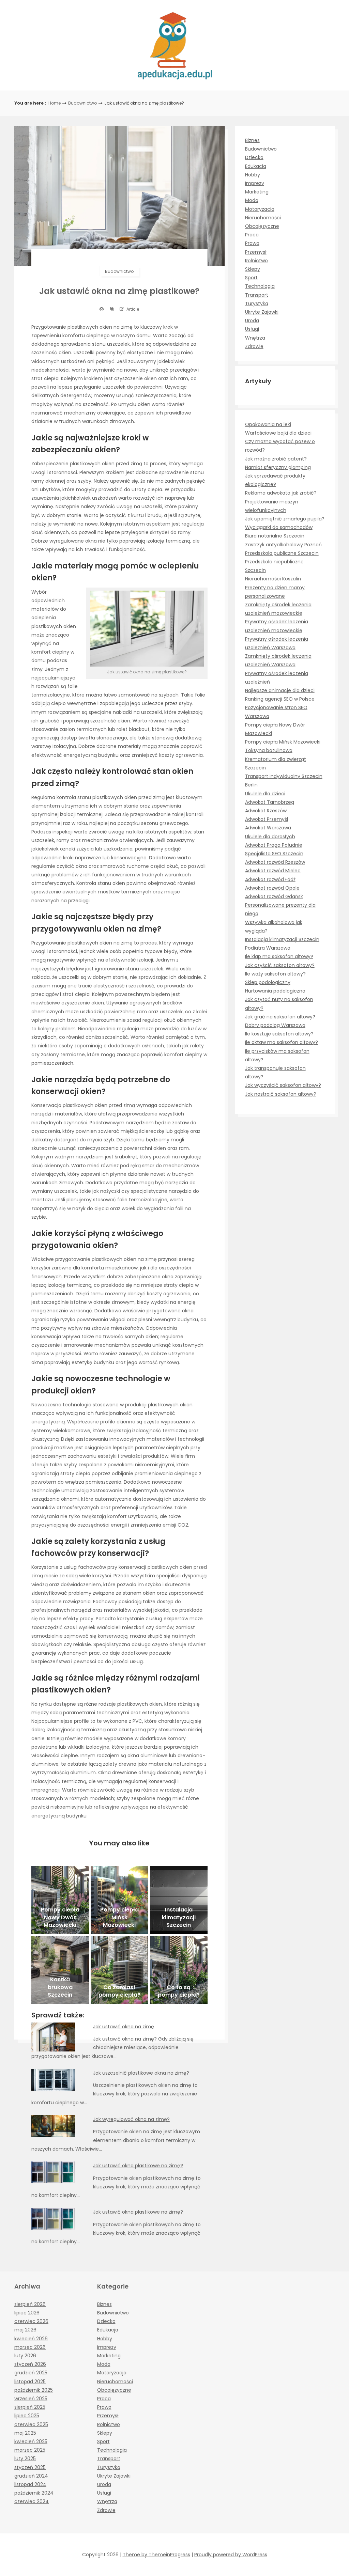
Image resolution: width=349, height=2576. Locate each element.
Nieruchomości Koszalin (273, 579)
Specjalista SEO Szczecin (274, 854)
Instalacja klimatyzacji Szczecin (282, 939)
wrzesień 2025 (31, 2399)
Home (55, 103)
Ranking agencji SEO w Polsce (280, 699)
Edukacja (256, 166)
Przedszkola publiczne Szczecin (282, 553)
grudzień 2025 (31, 2373)
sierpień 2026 (30, 2304)
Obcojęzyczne (262, 226)
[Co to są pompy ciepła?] (179, 1970)
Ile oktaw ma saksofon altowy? (282, 1042)
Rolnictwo (256, 261)
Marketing (257, 192)
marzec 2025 (30, 2450)
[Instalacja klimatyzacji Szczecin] (179, 1900)
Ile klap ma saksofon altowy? (279, 956)
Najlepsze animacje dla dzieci (280, 690)
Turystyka (257, 303)
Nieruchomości (263, 218)
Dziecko (254, 157)
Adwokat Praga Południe (274, 845)
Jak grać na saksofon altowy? (280, 1017)
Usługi (252, 329)
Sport (251, 278)
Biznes (252, 140)
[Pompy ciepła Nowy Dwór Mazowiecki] (60, 1900)
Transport (257, 295)
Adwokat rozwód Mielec (273, 871)
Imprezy (255, 183)
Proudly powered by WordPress (231, 2555)
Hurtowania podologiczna (275, 991)
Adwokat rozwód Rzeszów (275, 862)
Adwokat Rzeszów (266, 811)
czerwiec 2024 (32, 2501)
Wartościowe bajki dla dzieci (278, 433)
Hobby (253, 175)
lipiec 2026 (27, 2313)
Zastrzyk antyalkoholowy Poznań (283, 545)
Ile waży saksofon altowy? (275, 974)
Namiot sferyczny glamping (278, 467)
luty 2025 (25, 2458)
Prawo (252, 243)
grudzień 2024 (31, 2476)
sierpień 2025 (30, 2407)
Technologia (260, 286)
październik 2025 (34, 2390)
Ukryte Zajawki (262, 312)
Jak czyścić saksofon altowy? (280, 965)
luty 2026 (25, 2356)
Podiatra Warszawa (268, 948)
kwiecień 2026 (31, 2339)
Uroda (252, 321)
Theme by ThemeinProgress (156, 2555)
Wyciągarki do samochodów (279, 527)
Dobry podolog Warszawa (275, 1025)
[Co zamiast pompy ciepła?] (119, 1970)
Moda (252, 200)
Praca (252, 235)
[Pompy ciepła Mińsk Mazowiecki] (119, 1900)
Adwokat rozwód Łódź (270, 879)
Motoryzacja (260, 209)
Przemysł (256, 252)
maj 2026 (25, 2330)
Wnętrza (255, 338)
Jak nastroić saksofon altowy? (281, 1094)
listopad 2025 (30, 2382)
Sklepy (253, 269)
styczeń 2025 (30, 2467)
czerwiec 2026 (31, 2321)
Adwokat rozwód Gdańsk (274, 896)
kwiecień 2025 (31, 2441)
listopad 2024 (30, 2484)
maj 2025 (25, 2433)
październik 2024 (34, 2493)
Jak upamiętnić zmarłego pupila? (285, 519)
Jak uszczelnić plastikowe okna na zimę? (141, 2073)
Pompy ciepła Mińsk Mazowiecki (283, 742)
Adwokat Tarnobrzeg (270, 802)
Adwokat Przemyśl (267, 819)
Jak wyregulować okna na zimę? (131, 2119)
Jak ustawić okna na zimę (124, 2027)
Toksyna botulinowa (269, 750)
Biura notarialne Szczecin (275, 536)
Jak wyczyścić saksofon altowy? (283, 1085)
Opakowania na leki (268, 424)
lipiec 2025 (27, 2416)
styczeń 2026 (30, 2364)
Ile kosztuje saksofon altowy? (279, 1034)
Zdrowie (254, 346)
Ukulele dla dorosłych (270, 837)
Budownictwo (82, 103)
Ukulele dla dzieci (265, 794)
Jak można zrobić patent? (276, 459)
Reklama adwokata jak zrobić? (281, 493)
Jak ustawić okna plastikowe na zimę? (138, 2166)
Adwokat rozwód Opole (272, 888)
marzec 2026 (30, 2347)
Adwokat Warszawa (268, 828)
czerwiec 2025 (31, 2424)
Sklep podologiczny (268, 982)
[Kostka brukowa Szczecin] (60, 1970)
